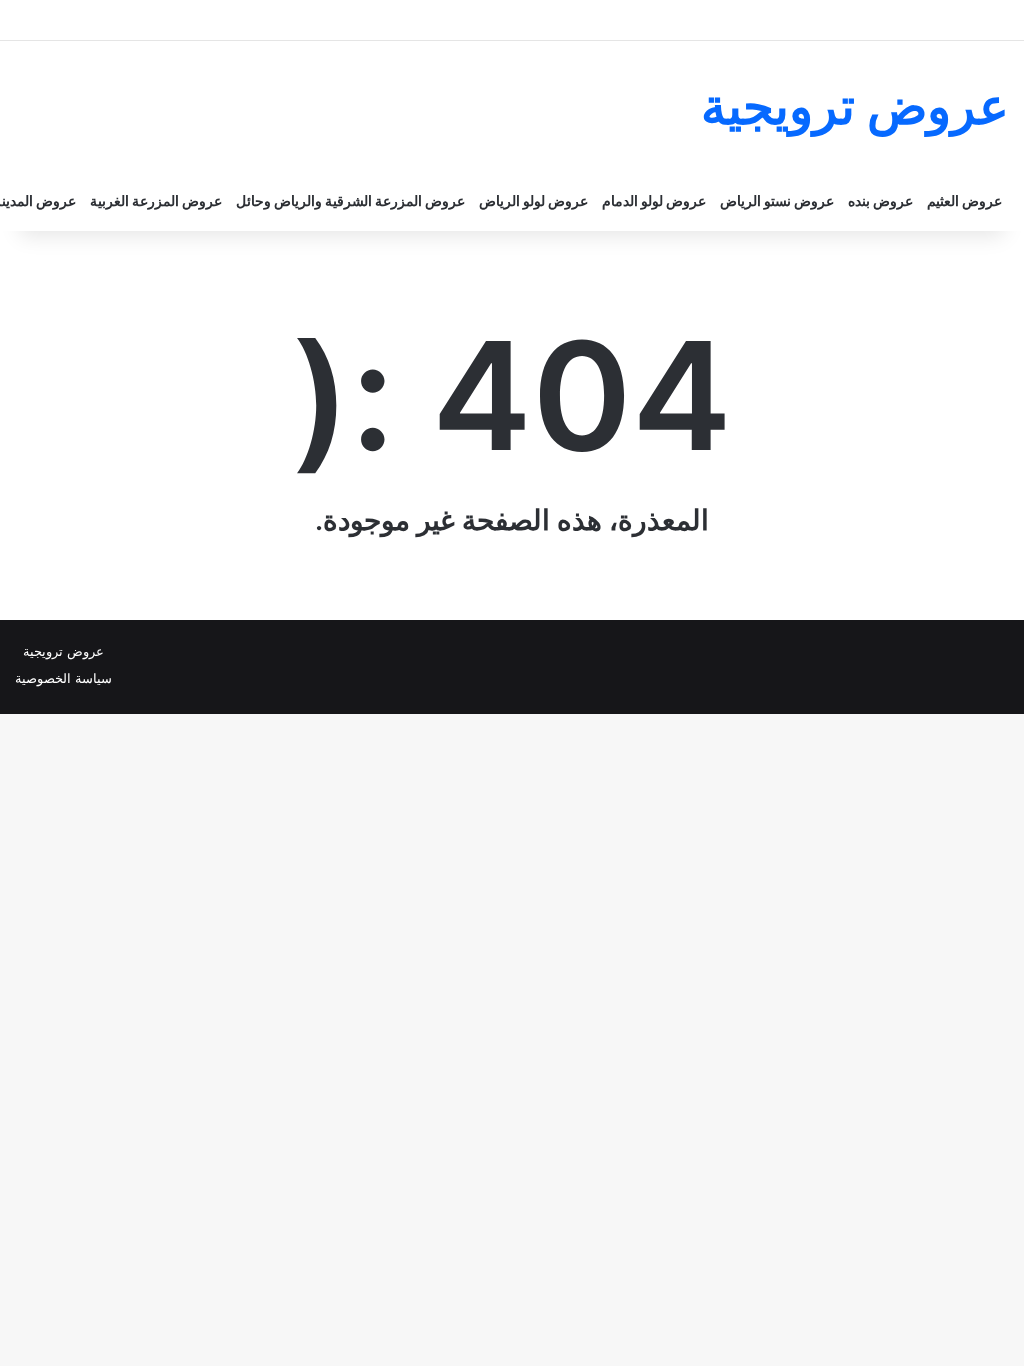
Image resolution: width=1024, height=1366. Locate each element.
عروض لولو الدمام (654, 200)
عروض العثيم (964, 200)
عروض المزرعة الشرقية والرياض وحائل (350, 200)
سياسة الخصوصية (63, 678)
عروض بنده (880, 200)
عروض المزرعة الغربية (156, 200)
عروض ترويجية (63, 651)
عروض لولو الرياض (533, 200)
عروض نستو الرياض (777, 200)
